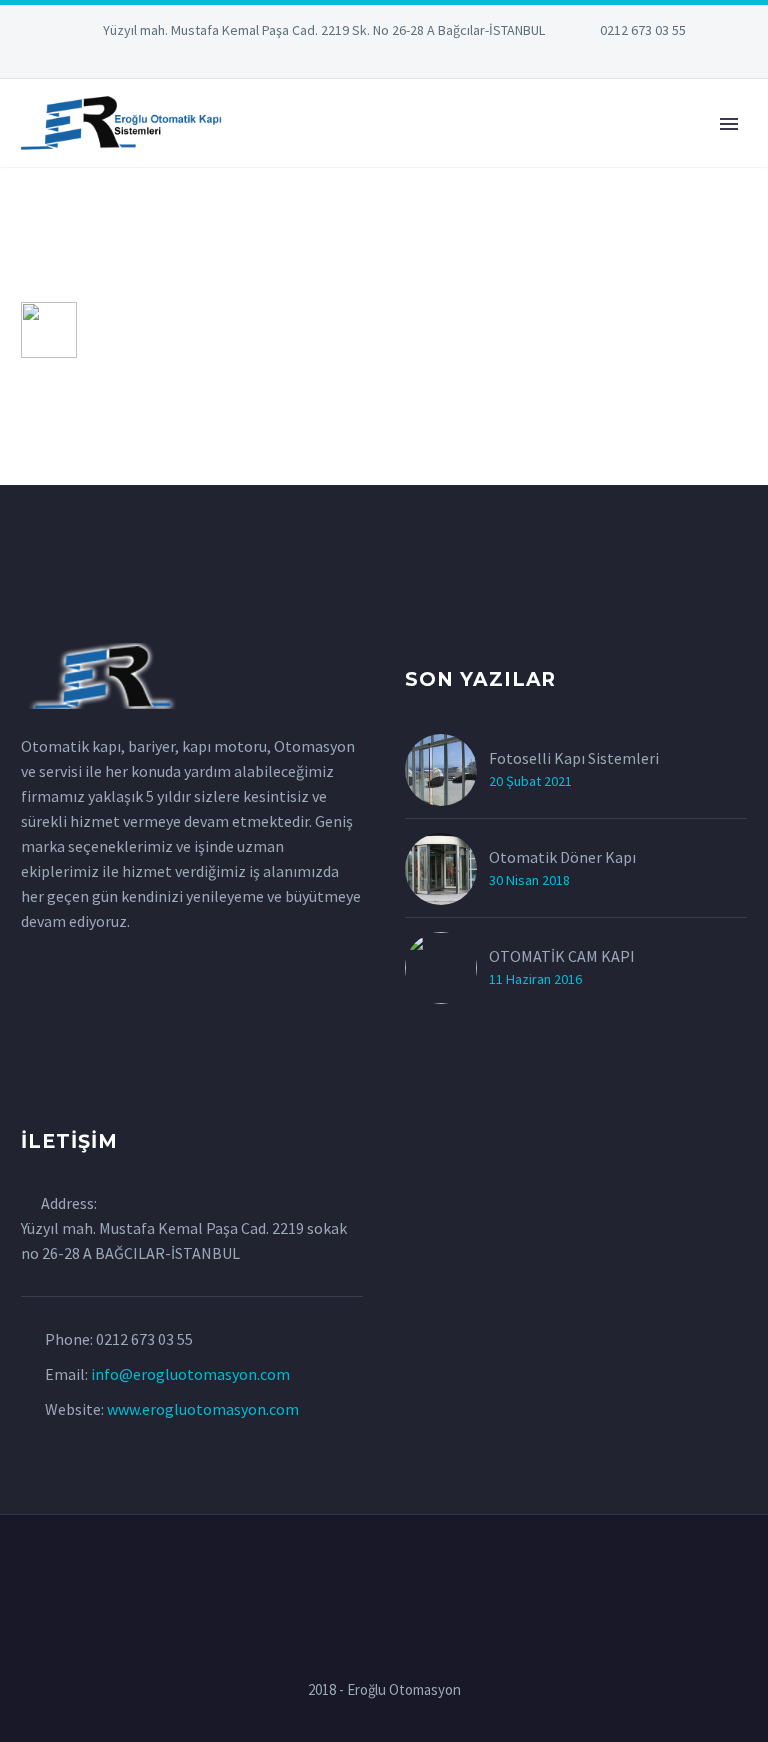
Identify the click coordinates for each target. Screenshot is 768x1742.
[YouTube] (444, 60)
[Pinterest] (414, 60)
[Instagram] (384, 60)
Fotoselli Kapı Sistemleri (574, 758)
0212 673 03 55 (643, 30)
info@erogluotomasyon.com (190, 1374)
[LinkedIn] (324, 60)
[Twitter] (354, 60)
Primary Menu (729, 124)
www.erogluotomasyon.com (203, 1409)
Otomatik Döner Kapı (562, 857)
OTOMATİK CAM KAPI (562, 956)
